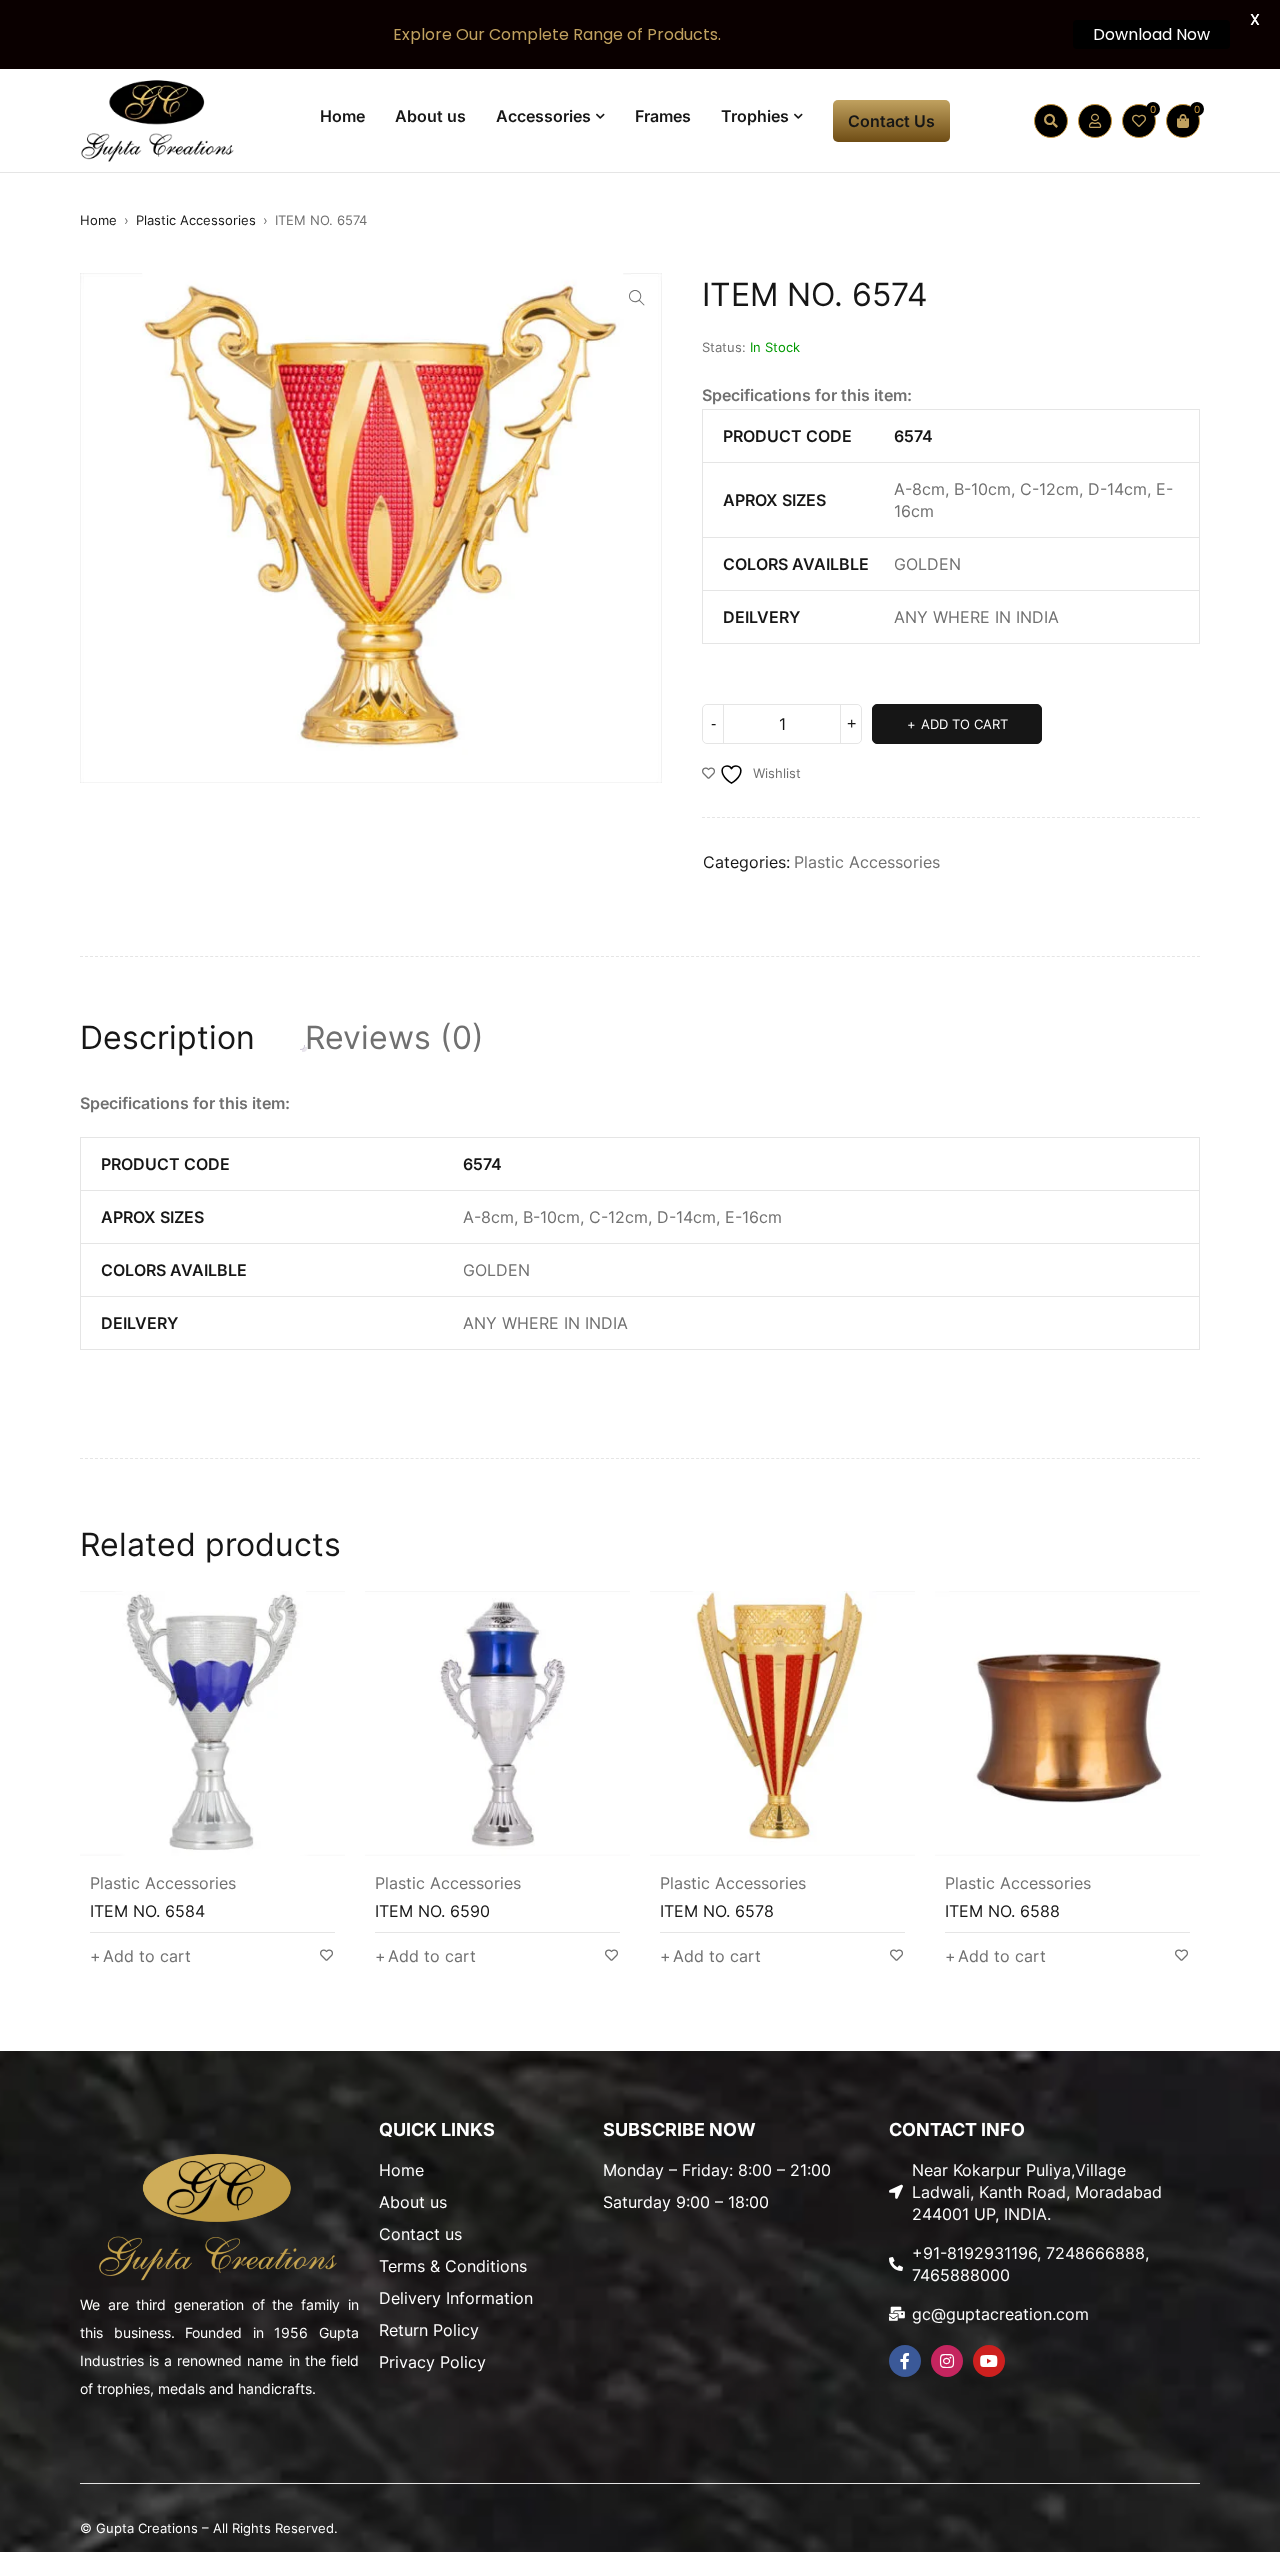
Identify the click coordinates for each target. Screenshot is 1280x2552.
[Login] (1095, 121)
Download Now (1151, 34)
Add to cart (964, 724)
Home (98, 220)
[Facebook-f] (905, 2361)
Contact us (420, 2234)
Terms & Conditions (453, 2266)
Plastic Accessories (196, 220)
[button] (637, 298)
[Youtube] (989, 2361)
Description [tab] (167, 1038)
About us (413, 2202)
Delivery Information (456, 2298)
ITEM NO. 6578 (717, 1911)
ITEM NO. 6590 (432, 1911)
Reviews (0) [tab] (394, 1038)
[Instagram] (947, 2361)
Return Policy (429, 2330)
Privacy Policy (432, 2362)
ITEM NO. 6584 (147, 1911)
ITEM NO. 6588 (1002, 1911)
